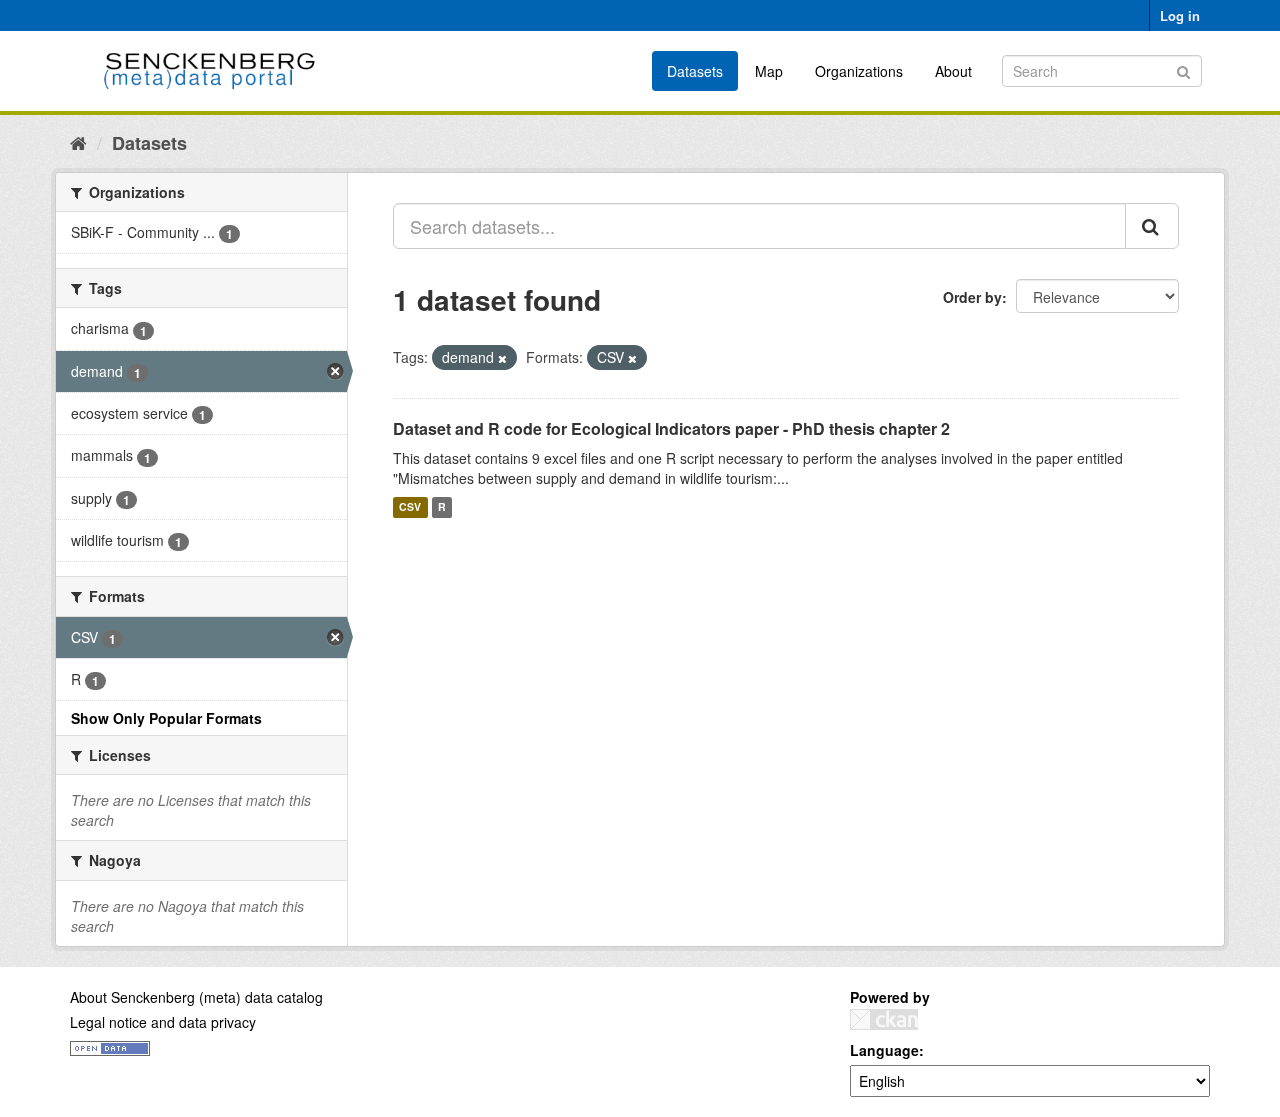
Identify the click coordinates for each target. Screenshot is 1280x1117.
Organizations (859, 71)
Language (884, 1050)
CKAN (884, 1019)
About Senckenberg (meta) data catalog (196, 997)
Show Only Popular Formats (166, 718)
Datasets (695, 71)
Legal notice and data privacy (163, 1022)
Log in (1180, 15)
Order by (972, 297)
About (953, 71)
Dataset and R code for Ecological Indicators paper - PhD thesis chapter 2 (671, 428)
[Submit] (1183, 69)
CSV (410, 507)
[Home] (78, 142)
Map (769, 71)
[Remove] (502, 358)
